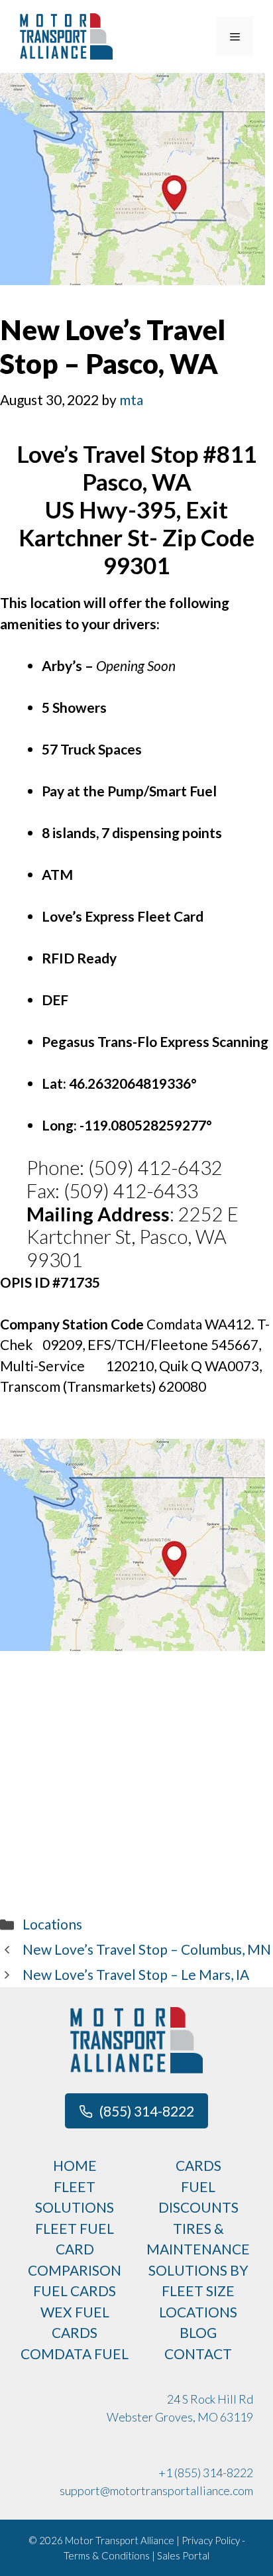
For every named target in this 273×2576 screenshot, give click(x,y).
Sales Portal (183, 2555)
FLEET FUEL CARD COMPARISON (75, 2249)
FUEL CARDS (75, 2291)
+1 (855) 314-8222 (206, 2473)
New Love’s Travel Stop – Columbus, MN (147, 1949)
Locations (52, 1924)
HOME (75, 2165)
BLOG (198, 2332)
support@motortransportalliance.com (156, 2490)
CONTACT (198, 2354)
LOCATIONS (198, 2312)
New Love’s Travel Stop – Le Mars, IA (136, 1974)
